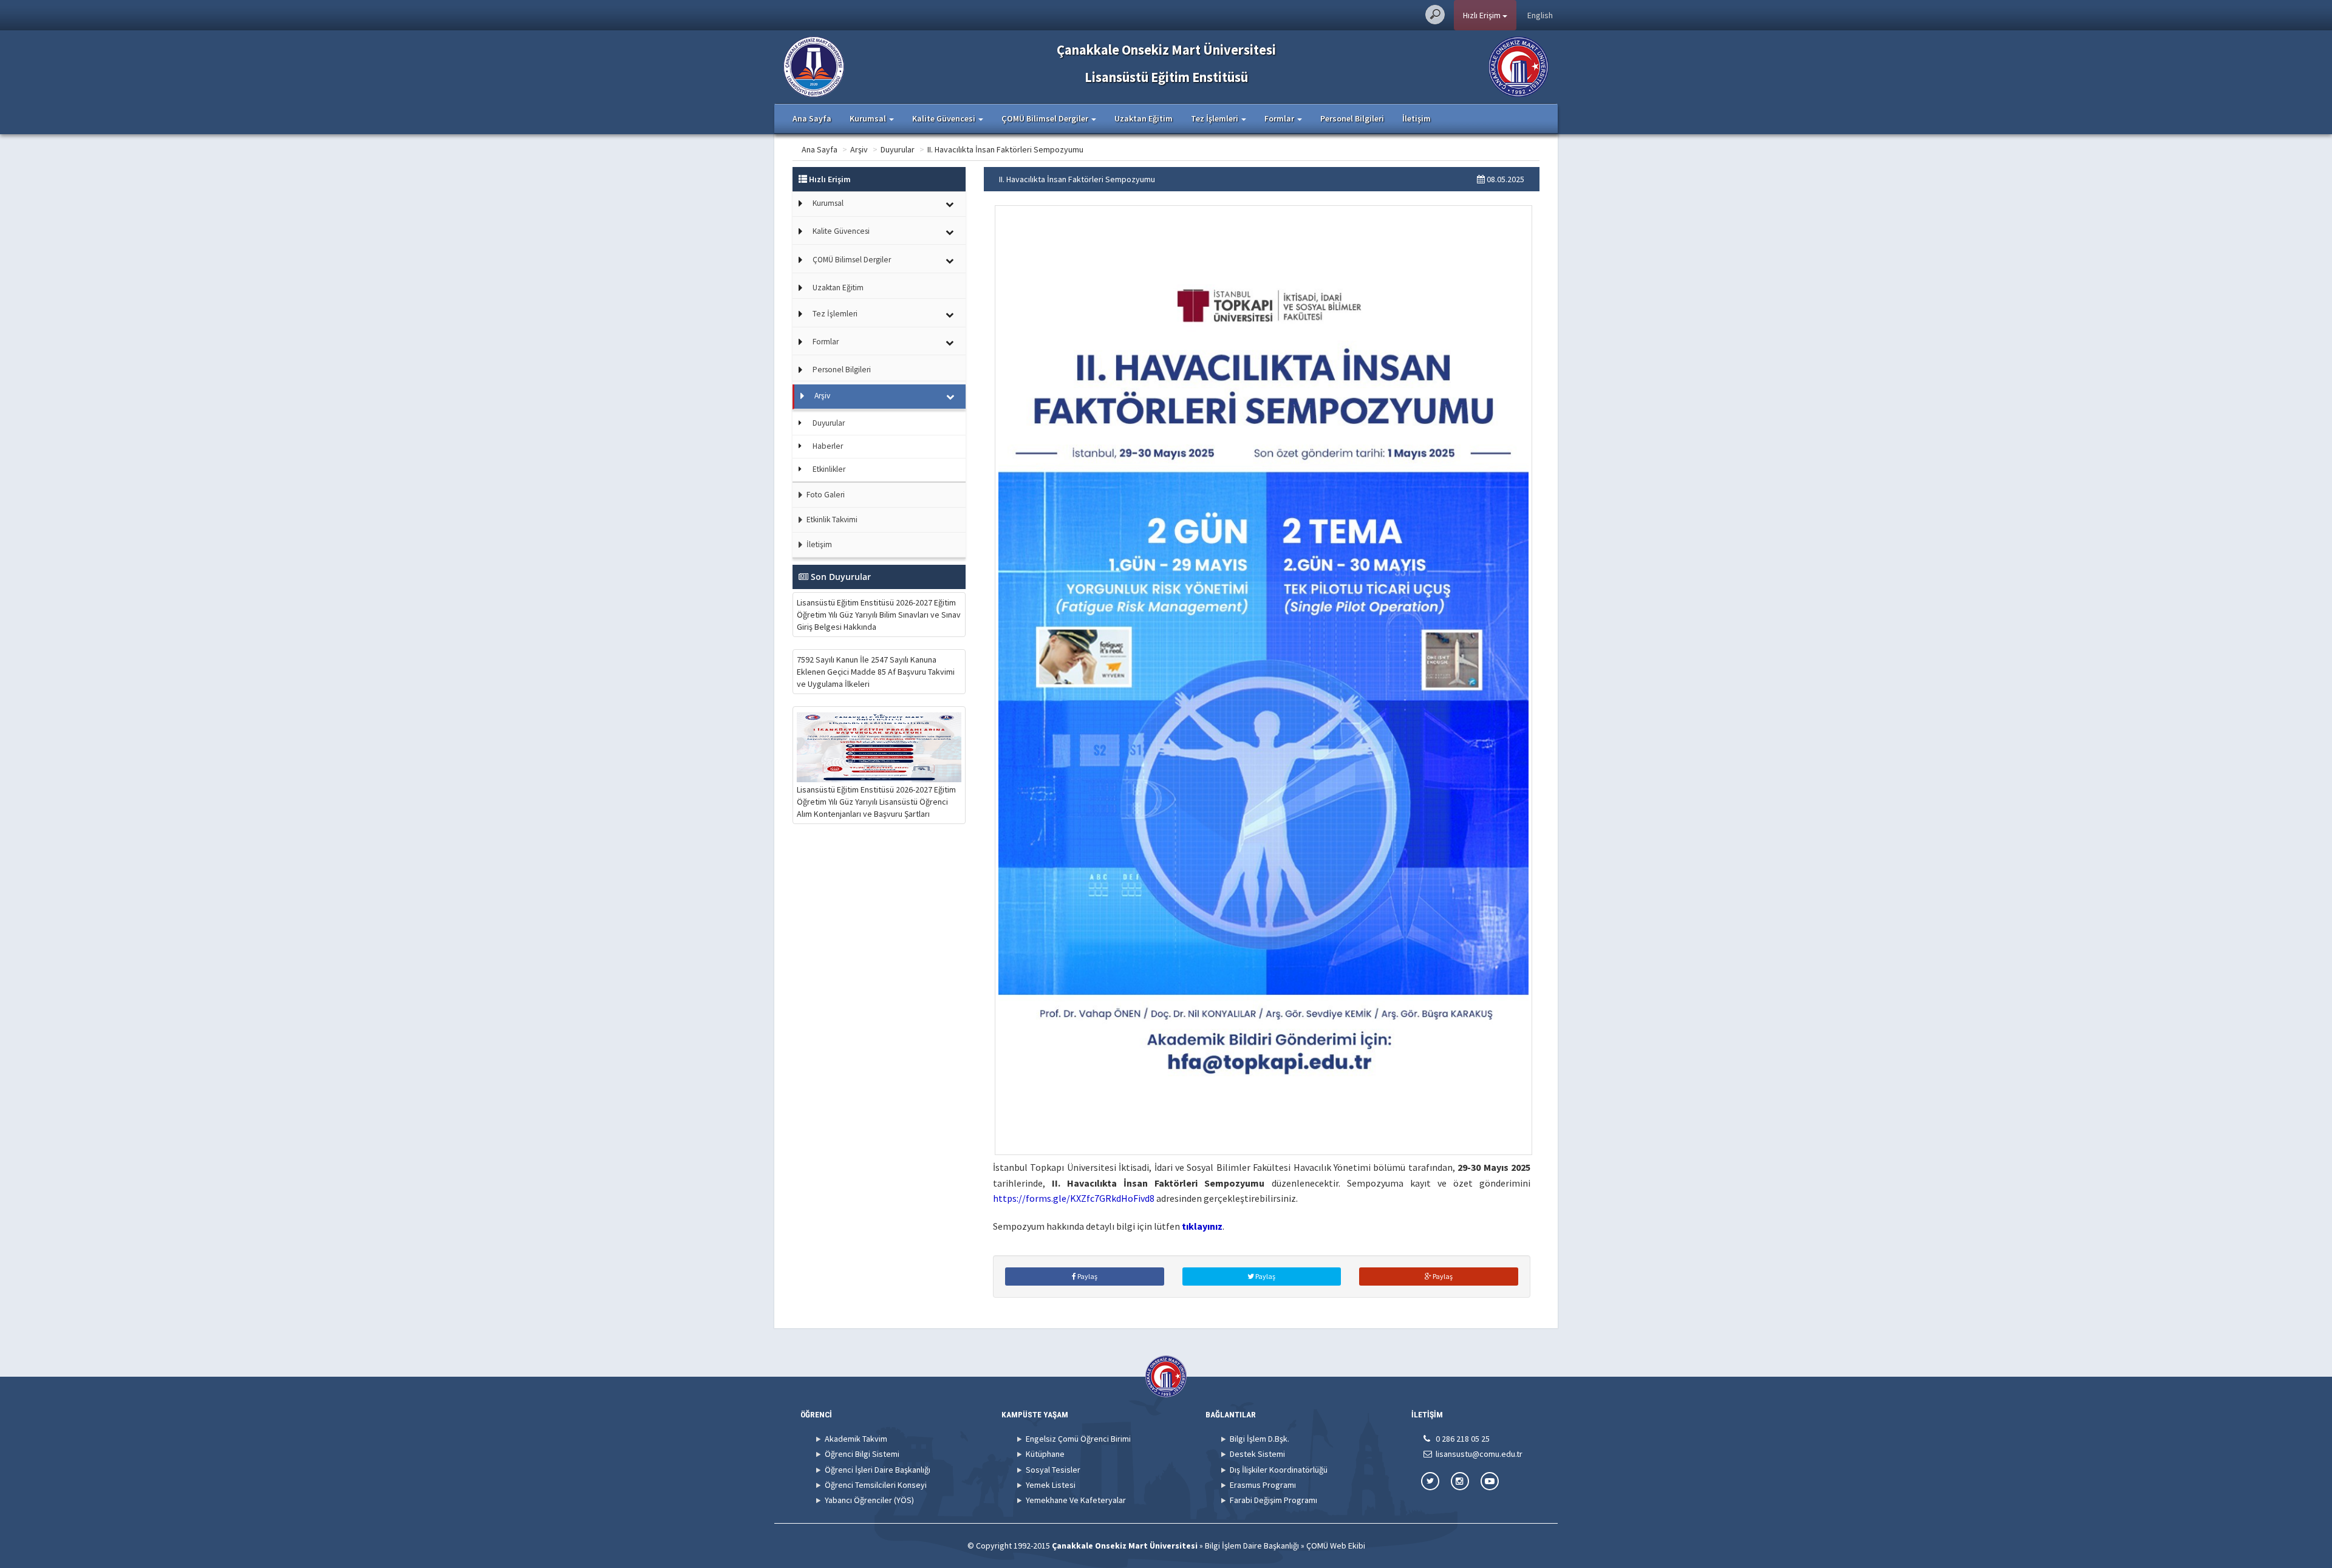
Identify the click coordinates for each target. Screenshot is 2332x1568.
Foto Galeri (825, 495)
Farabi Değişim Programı (1273, 1500)
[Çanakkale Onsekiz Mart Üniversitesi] (1519, 66)
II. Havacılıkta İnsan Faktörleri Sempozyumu (1005, 149)
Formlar (826, 342)
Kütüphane (1045, 1454)
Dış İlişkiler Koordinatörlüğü (1279, 1470)
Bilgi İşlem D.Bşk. (1260, 1439)
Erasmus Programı (1263, 1485)
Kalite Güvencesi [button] (945, 118)
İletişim (1417, 118)
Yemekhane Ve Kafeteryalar (1076, 1500)
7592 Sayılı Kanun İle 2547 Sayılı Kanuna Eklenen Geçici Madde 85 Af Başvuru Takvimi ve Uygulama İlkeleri (876, 672)
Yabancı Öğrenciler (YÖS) (869, 1500)
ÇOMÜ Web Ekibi (1336, 1546)
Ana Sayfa (812, 118)
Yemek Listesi (1051, 1485)
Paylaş (1087, 1276)
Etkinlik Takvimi (831, 520)
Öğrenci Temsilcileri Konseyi (876, 1485)
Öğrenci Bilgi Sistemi (862, 1454)
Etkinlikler (829, 469)
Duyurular (898, 149)
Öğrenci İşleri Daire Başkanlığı (878, 1470)
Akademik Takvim (856, 1439)
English (1540, 15)
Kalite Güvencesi (841, 231)
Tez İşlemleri (835, 314)
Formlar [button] (1280, 118)
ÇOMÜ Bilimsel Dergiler (852, 260)
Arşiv (859, 149)
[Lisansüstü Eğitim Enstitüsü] (814, 66)
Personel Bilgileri (1352, 118)
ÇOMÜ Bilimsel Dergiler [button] (1046, 118)
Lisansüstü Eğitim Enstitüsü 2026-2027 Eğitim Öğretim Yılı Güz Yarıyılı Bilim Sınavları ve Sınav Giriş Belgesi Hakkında (879, 615)
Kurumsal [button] (869, 118)
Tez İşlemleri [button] (1215, 118)
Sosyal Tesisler (1053, 1470)
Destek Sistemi (1257, 1454)
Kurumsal (828, 203)
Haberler (828, 446)
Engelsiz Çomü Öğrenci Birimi (1078, 1439)
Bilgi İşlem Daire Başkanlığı (1252, 1546)
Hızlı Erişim (1483, 15)
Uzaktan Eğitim (1144, 118)
